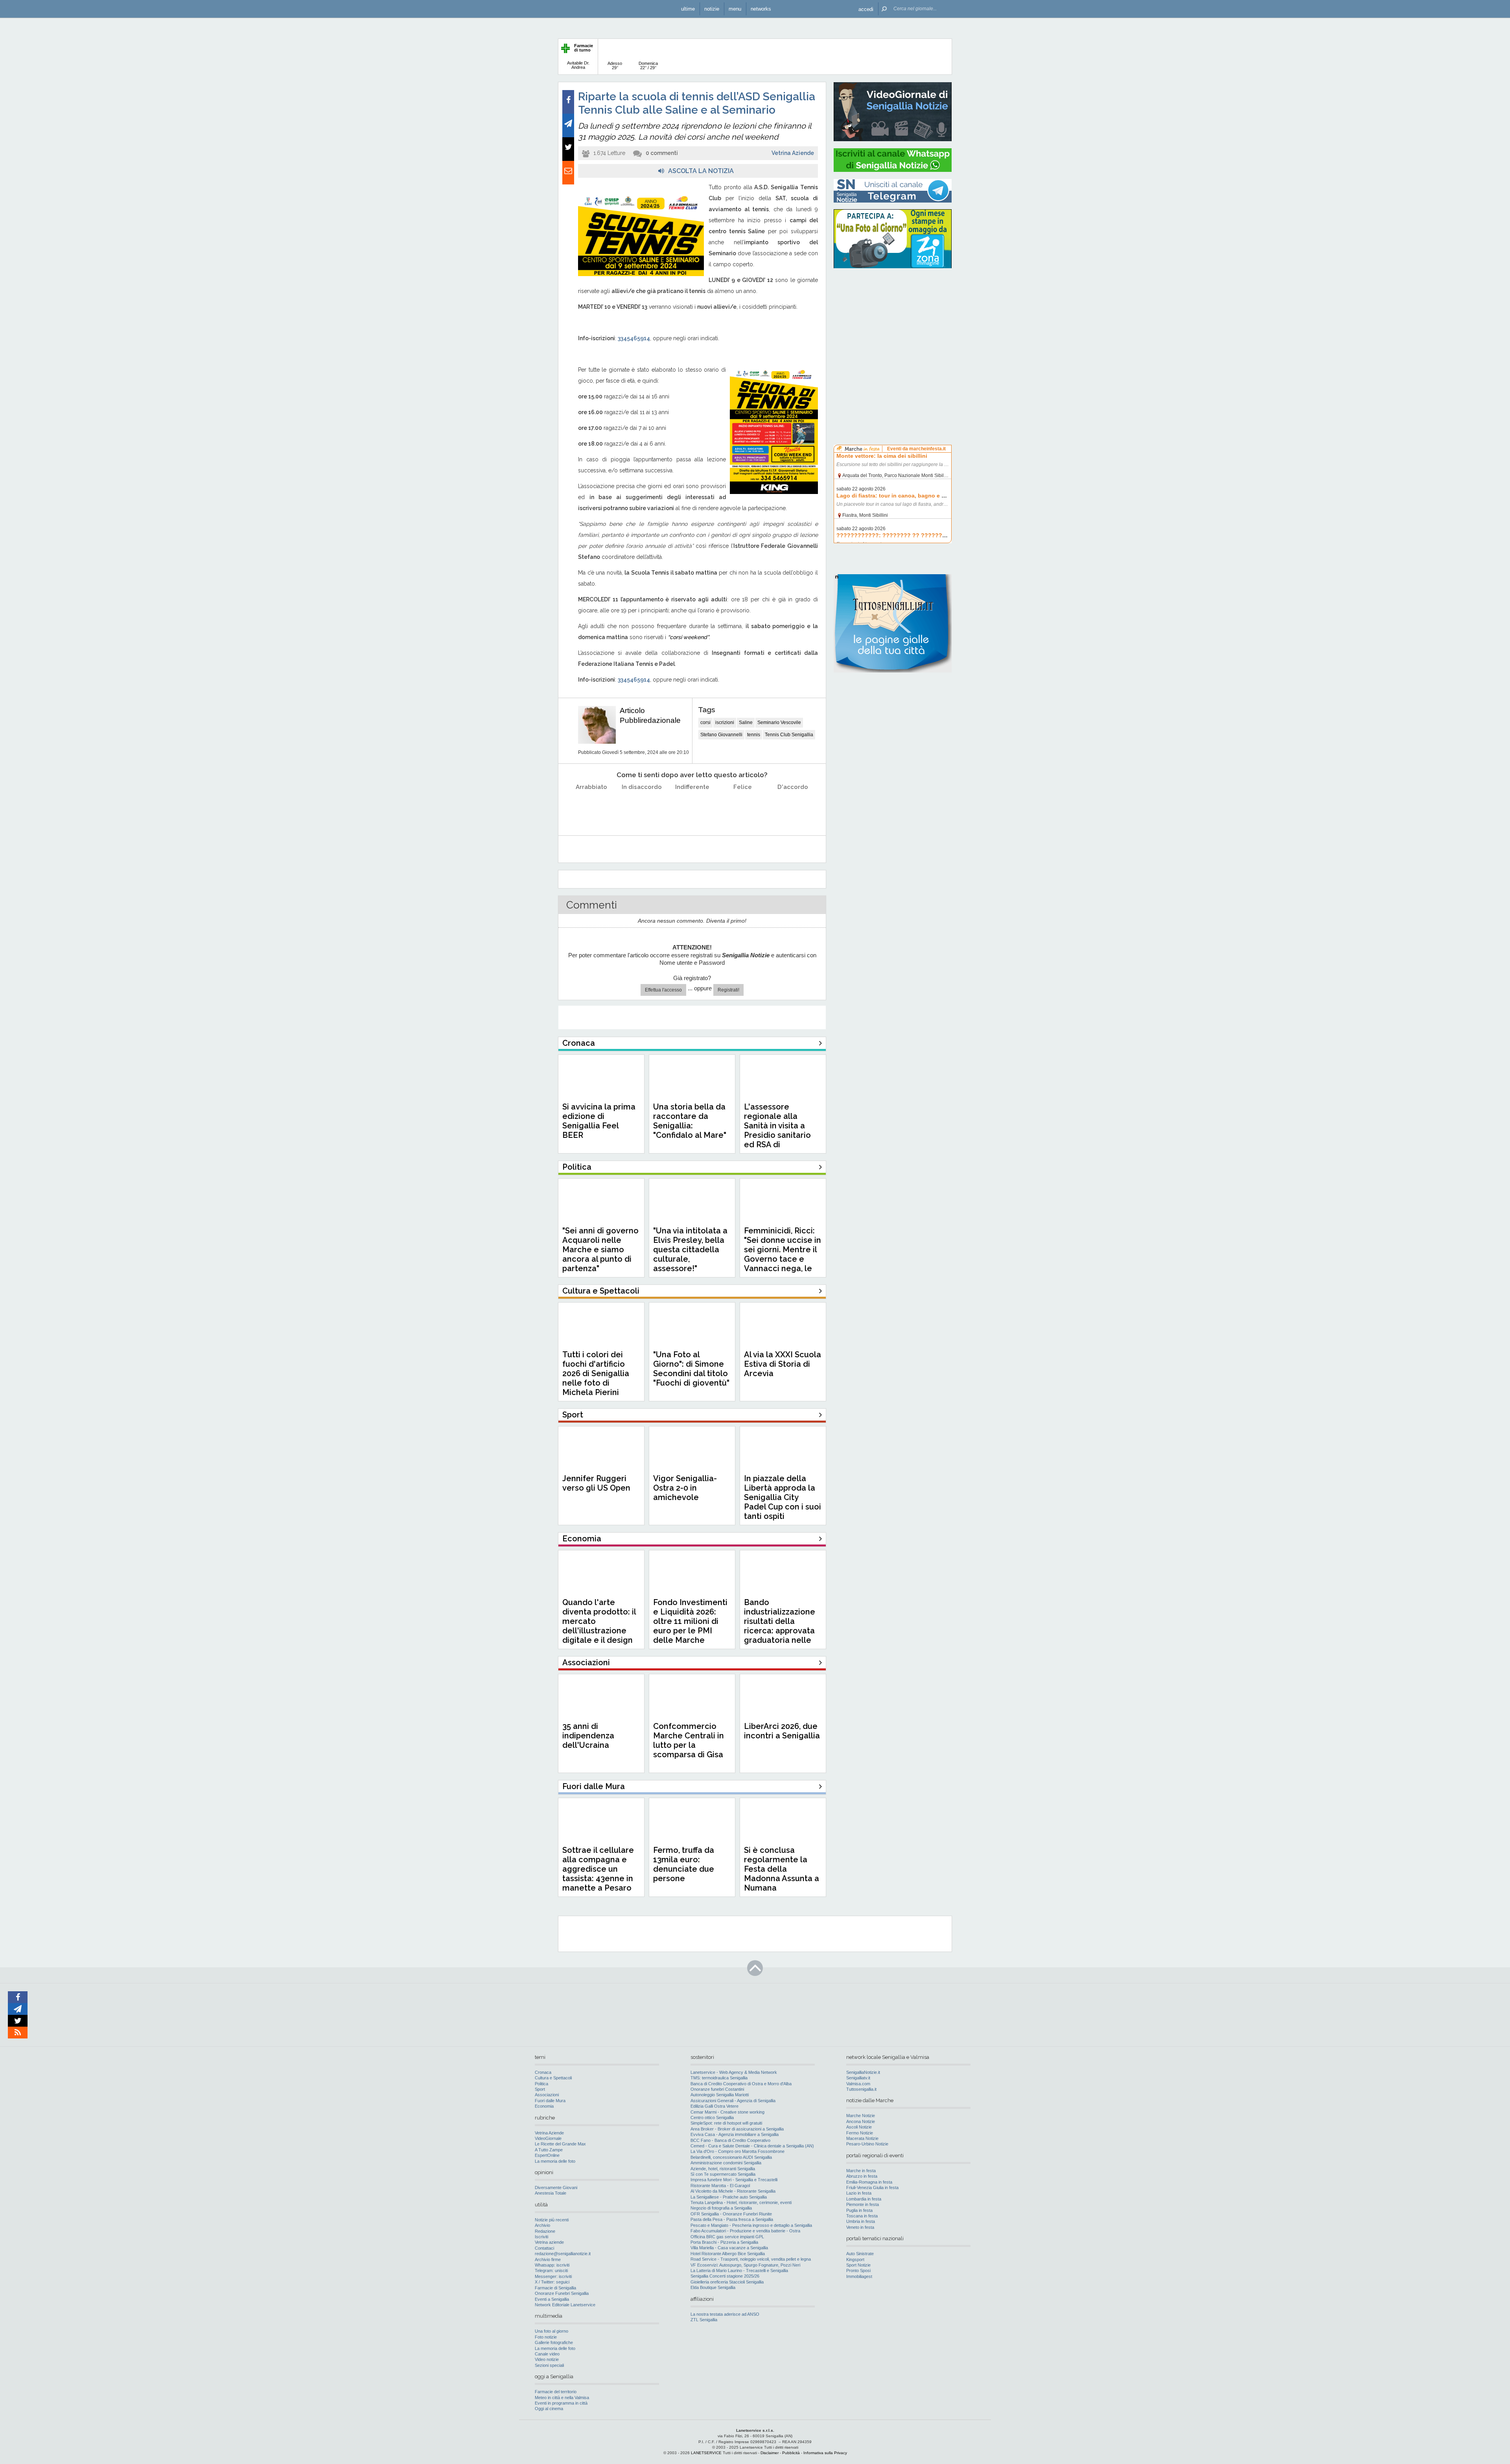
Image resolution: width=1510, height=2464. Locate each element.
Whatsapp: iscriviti (552, 2265)
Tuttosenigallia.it (861, 2089)
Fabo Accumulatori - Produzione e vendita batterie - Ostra (745, 2231)
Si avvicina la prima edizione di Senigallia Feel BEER (599, 1121)
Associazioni (547, 2095)
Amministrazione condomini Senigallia (726, 2163)
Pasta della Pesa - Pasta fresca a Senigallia (732, 2219)
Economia (544, 2106)
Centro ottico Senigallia (712, 2118)
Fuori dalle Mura (550, 2101)
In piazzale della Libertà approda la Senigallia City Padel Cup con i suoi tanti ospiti (783, 1497)
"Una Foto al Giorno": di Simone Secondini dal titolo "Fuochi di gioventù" (691, 1369)
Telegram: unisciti (551, 2270)
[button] (866, 9)
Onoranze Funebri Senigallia (562, 2293)
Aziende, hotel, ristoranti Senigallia (723, 2169)
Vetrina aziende (549, 2242)
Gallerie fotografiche (554, 2342)
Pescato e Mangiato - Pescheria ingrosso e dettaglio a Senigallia (751, 2225)
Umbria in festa (861, 2221)
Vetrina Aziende (793, 153)
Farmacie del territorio (556, 2392)
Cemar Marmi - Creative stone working (727, 2112)
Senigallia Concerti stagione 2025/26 (725, 2276)
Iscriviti (541, 2237)
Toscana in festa (862, 2216)
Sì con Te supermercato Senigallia (723, 2174)
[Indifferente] (692, 807)
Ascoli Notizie (859, 2127)
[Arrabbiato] (592, 807)
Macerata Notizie (862, 2138)
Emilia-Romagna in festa (869, 2182)
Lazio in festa (859, 2193)
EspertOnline (547, 2155)
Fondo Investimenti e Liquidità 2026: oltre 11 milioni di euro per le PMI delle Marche (690, 1621)
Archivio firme (548, 2259)
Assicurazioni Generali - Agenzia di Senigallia (733, 2101)
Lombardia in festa (864, 2199)
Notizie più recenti (552, 2220)
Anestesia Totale (551, 2193)
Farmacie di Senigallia (555, 2288)
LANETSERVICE (706, 2453)
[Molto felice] (793, 807)
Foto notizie (546, 2337)
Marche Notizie (861, 2116)
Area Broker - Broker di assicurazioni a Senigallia (737, 2129)
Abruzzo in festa (862, 2176)
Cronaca (543, 2072)
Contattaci (544, 2248)
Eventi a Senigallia (552, 2299)
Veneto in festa (860, 2227)
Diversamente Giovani (556, 2188)
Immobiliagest (859, 2276)
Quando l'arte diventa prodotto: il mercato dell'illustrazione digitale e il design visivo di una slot (599, 1626)
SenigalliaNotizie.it (863, 2072)
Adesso (615, 65)
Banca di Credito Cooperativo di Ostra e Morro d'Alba (741, 2084)
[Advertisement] (893, 324)
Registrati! (728, 990)
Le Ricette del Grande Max (560, 2144)
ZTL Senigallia (704, 2320)
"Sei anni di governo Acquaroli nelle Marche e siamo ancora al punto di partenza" (600, 1250)
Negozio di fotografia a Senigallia (721, 2208)
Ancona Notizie (861, 2121)
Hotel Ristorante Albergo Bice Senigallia (728, 2254)
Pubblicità (791, 2453)
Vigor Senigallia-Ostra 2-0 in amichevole (685, 1488)
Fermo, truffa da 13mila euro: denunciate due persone (684, 1864)
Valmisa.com (858, 2084)
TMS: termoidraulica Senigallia (719, 2078)
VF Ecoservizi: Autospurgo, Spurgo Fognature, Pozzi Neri (745, 2265)
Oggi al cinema (549, 2409)
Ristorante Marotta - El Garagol (720, 2186)
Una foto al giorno (552, 2331)
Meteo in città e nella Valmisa (562, 2398)
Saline (746, 722)
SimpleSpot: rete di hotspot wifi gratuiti (726, 2123)
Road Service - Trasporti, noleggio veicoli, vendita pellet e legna (751, 2259)
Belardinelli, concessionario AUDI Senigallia (731, 2157)
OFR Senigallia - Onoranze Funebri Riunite (731, 2214)
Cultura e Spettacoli (553, 2078)
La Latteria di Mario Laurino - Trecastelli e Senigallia (739, 2270)
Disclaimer (770, 2453)
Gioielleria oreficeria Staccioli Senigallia (727, 2282)
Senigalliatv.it (858, 2078)
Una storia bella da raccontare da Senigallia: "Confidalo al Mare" (690, 1121)
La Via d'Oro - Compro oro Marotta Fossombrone (738, 2151)
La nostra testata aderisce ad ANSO (725, 2314)
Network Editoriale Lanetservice (565, 2305)
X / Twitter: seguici (552, 2282)
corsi (705, 722)
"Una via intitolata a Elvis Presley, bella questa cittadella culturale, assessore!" (690, 1250)
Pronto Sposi (858, 2270)
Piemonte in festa (863, 2204)
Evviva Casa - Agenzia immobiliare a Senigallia (735, 2134)
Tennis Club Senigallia (789, 735)
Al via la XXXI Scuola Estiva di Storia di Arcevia (783, 1364)
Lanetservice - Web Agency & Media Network (734, 2072)
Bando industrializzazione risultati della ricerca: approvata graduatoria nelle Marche (780, 1626)
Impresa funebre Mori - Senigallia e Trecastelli (734, 2180)
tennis (754, 735)
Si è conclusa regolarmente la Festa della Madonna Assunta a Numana (782, 1869)
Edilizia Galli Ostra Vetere (714, 2106)
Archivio (542, 2225)
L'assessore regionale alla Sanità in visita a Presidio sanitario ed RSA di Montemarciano (777, 1130)
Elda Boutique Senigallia (713, 2287)
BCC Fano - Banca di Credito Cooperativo (730, 2140)
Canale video (547, 2354)
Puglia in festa (859, 2210)
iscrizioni (725, 722)
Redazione (545, 2231)
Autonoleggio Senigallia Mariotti (720, 2095)
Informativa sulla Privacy (825, 2453)
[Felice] (743, 807)
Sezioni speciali (549, 2365)
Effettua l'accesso (663, 990)
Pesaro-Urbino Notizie (867, 2144)
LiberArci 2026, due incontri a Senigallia (782, 1731)
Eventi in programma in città (561, 2403)
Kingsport (855, 2259)
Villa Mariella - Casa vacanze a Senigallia (729, 2248)
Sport (540, 2089)
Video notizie (547, 2359)
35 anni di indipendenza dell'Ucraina (588, 1736)
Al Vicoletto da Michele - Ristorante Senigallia (733, 2191)
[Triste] (642, 807)
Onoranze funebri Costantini (717, 2089)
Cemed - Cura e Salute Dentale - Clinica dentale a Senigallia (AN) (752, 2146)
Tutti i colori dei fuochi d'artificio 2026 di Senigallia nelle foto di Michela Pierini (596, 1373)
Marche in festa (861, 2171)
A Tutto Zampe (549, 2150)
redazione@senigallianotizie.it (563, 2254)
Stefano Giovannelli (721, 735)
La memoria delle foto (555, 2161)
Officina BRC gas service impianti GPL (727, 2237)
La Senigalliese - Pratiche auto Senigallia (729, 2197)
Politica (541, 2084)
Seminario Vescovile (779, 722)
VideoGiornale (548, 2138)
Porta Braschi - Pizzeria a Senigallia (724, 2242)
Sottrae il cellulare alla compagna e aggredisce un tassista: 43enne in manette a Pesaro (598, 1869)
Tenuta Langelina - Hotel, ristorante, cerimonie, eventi (741, 2202)
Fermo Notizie (860, 2133)
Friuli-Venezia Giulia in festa (872, 2188)
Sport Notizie (858, 2265)
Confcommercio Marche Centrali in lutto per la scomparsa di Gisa (689, 1740)
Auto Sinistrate (860, 2254)
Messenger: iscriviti (553, 2276)
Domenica (648, 65)
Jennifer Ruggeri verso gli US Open (596, 1483)
